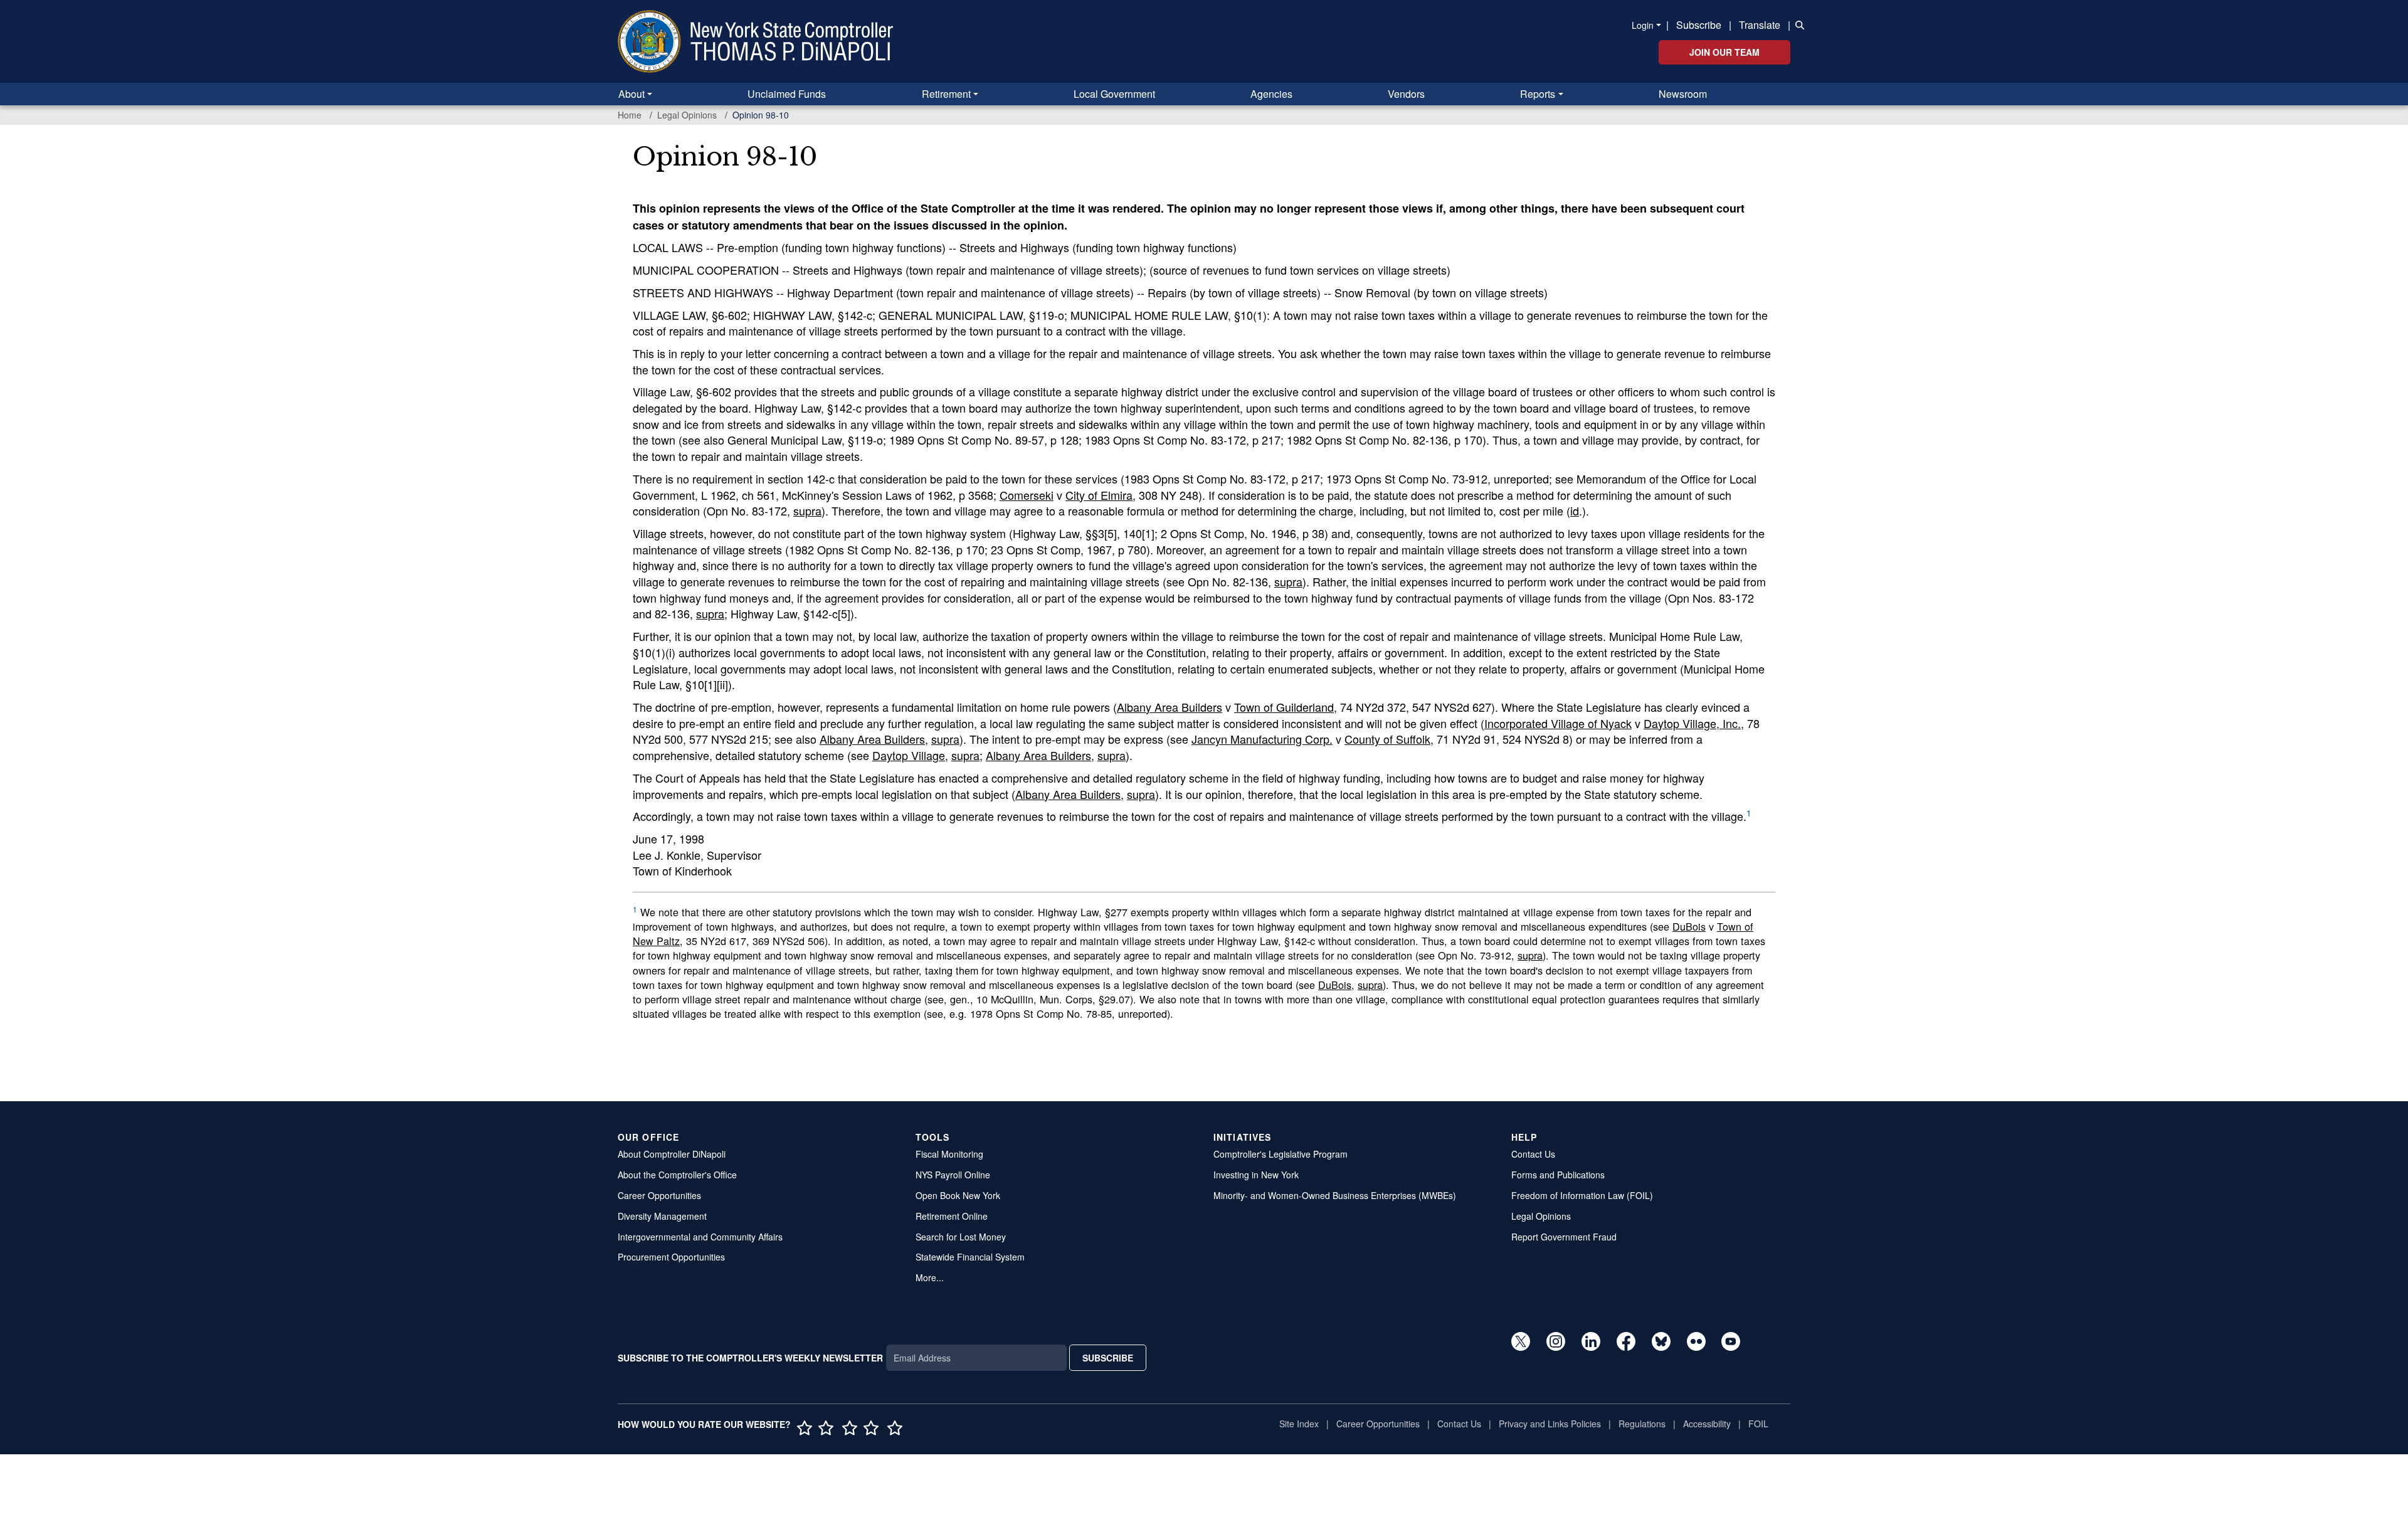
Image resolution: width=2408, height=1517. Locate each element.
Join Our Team (1724, 52)
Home (630, 115)
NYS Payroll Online (953, 1175)
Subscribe (1699, 25)
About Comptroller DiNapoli (672, 1154)
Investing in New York (1256, 1175)
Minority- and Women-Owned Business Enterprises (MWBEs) (1335, 1195)
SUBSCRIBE (1108, 1358)
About (631, 94)
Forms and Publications (1558, 1175)
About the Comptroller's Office (677, 1175)
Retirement (946, 94)
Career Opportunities (659, 1195)
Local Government (1114, 94)
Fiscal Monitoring (949, 1154)
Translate (1760, 25)
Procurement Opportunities (671, 1257)
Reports (1538, 94)
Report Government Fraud (1564, 1237)
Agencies (1271, 94)
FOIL (1758, 1424)
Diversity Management (662, 1216)
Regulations (1642, 1424)
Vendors (1406, 94)
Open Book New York (958, 1195)
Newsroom (1683, 94)
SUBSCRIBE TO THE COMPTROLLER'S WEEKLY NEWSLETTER (750, 1358)
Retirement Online (952, 1216)
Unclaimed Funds (787, 94)
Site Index (1299, 1424)
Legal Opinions (687, 115)
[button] (1797, 24)
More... (930, 1277)
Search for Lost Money (961, 1237)
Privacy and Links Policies (1550, 1424)
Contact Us (1533, 1154)
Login (1643, 25)
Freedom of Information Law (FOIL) (1582, 1195)
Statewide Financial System (970, 1257)
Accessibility (1707, 1424)
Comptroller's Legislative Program (1281, 1154)
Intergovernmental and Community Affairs (700, 1237)
